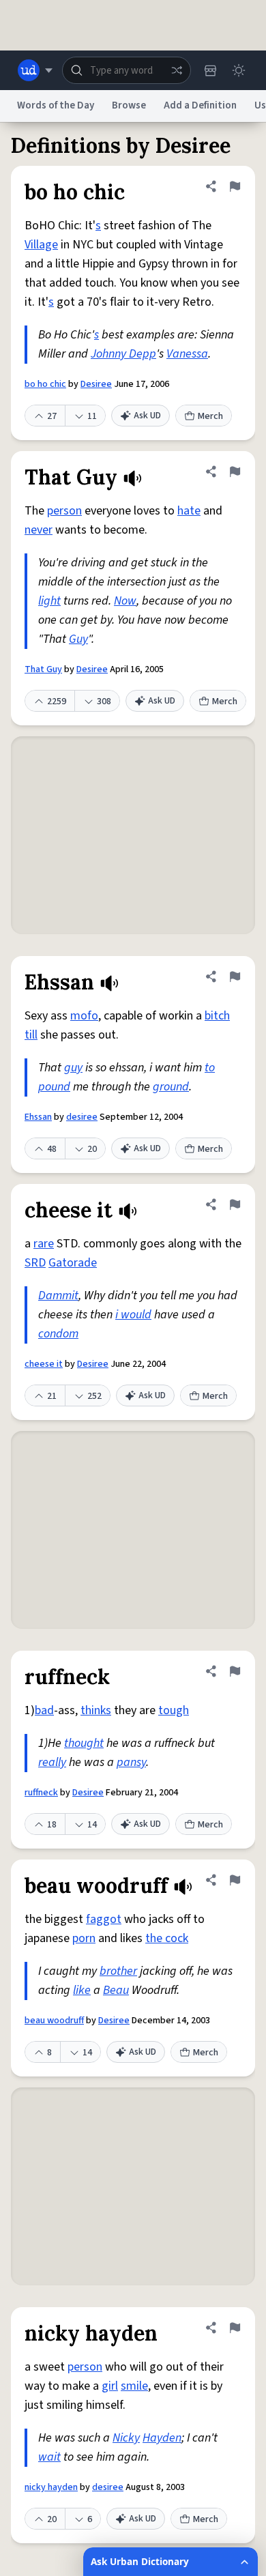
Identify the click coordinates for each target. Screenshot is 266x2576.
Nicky (126, 2438)
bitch (217, 1016)
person (64, 511)
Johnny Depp (123, 354)
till (31, 1035)
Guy (78, 639)
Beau (116, 1990)
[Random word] (177, 70)
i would (133, 1315)
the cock (167, 1938)
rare (44, 1244)
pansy (131, 1762)
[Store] (210, 70)
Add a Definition (200, 105)
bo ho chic (45, 384)
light (49, 601)
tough (174, 1710)
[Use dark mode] (239, 70)
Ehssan (38, 1117)
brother (118, 1971)
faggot (104, 1919)
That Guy (43, 669)
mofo (84, 1016)
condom (58, 1334)
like (82, 1990)
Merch (210, 416)
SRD (35, 1263)
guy (73, 1068)
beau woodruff (54, 2021)
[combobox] (127, 70)
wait (49, 2457)
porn (84, 1938)
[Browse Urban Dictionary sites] (35, 70)
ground (171, 1087)
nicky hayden (51, 2487)
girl (110, 2386)
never (39, 530)
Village (41, 245)
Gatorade (73, 1263)
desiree (82, 1117)
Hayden (162, 2438)
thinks (96, 1710)
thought (84, 1743)
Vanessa (187, 354)
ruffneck (41, 1793)
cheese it (44, 1364)
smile (134, 2386)
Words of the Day (56, 105)
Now (125, 601)
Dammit (58, 1296)
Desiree (96, 384)
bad (44, 1710)
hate (189, 511)
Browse (129, 105)
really (52, 1762)
